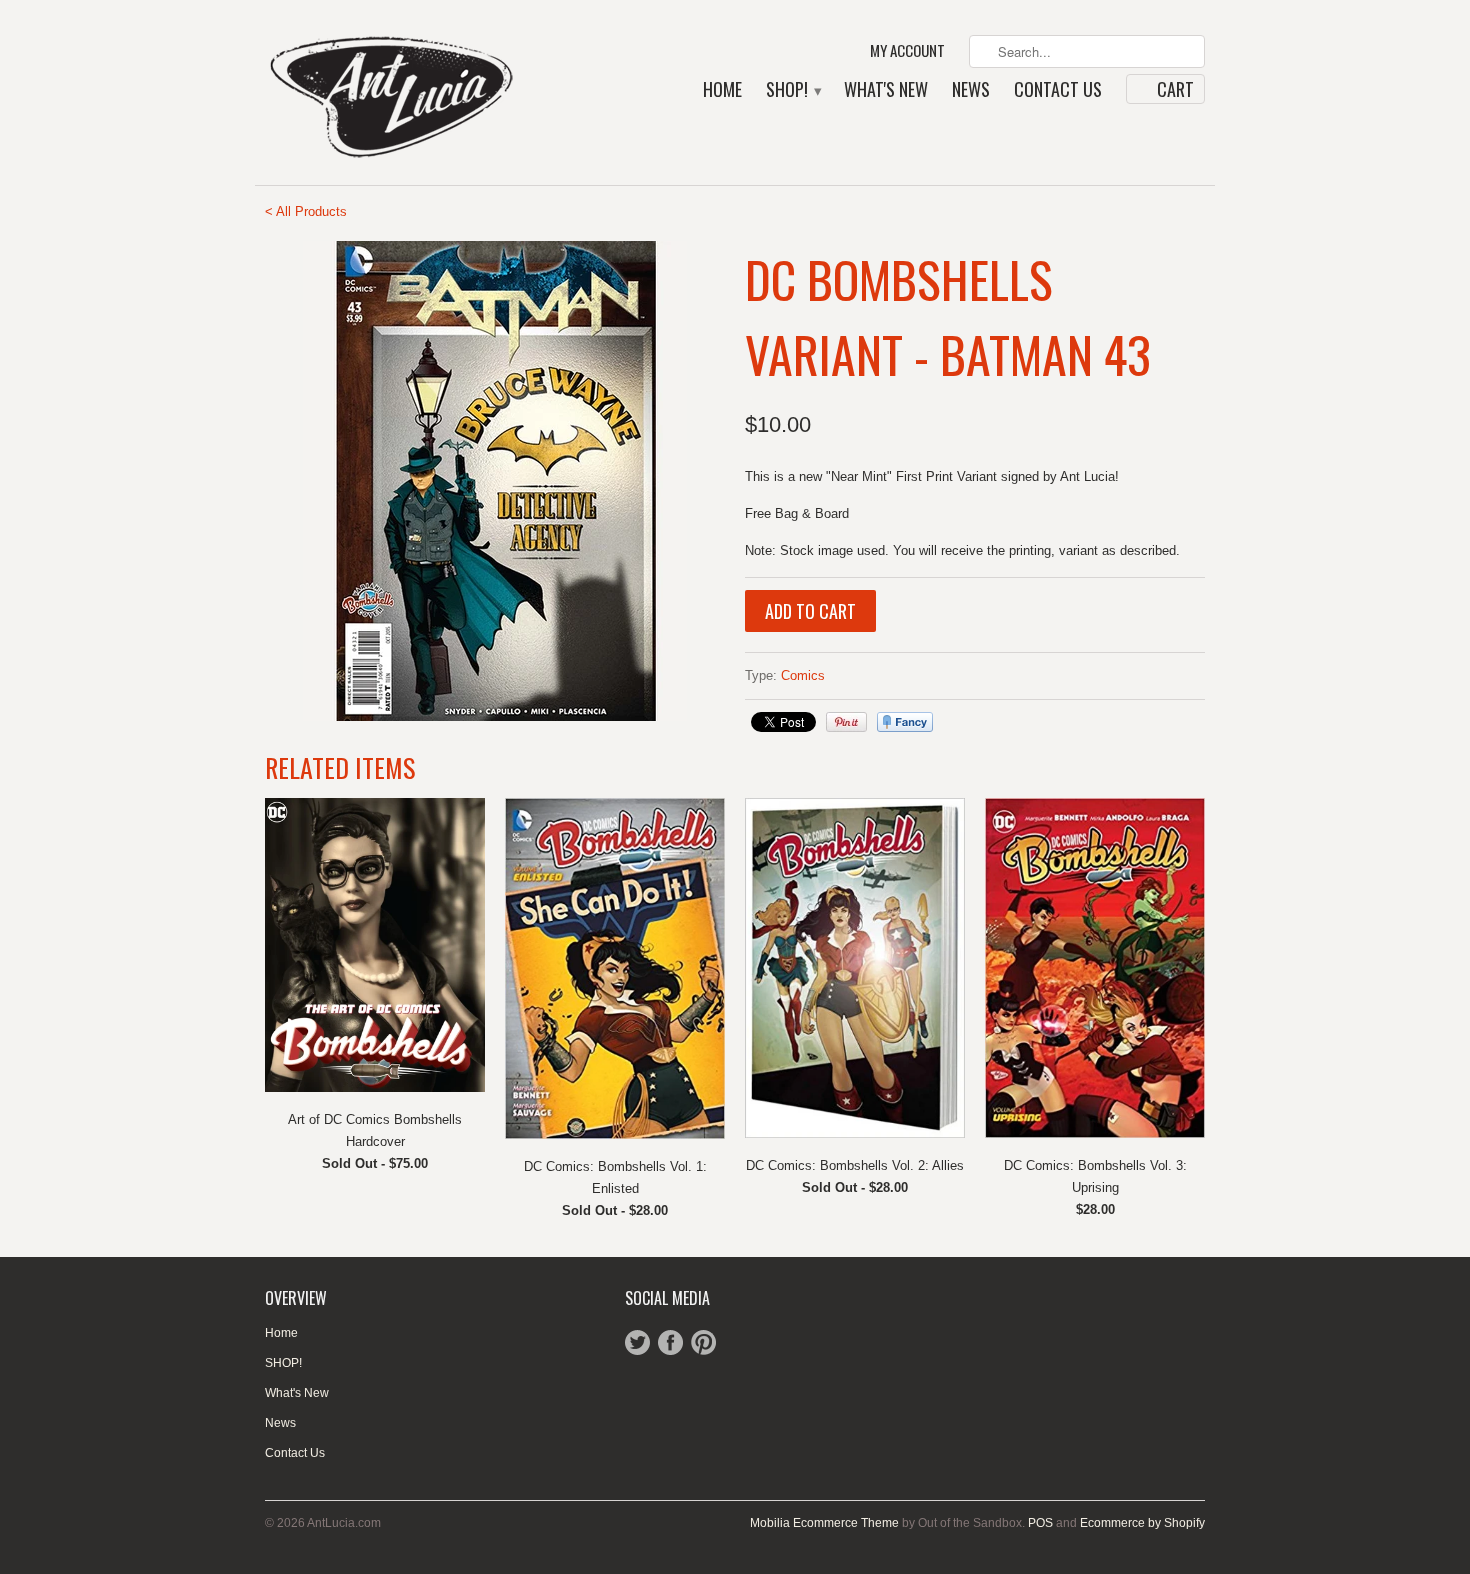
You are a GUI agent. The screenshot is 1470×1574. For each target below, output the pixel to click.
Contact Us (1058, 91)
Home (722, 91)
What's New (886, 91)
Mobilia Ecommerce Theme (824, 1523)
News (971, 91)
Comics (803, 675)
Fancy (905, 722)
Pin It (846, 722)
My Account (907, 51)
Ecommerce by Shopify (1142, 1523)
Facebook (670, 1342)
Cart (1175, 89)
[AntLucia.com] (415, 92)
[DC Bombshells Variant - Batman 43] (495, 481)
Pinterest (703, 1342)
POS (1040, 1523)
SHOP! (793, 91)
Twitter (637, 1342)
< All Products (306, 211)
